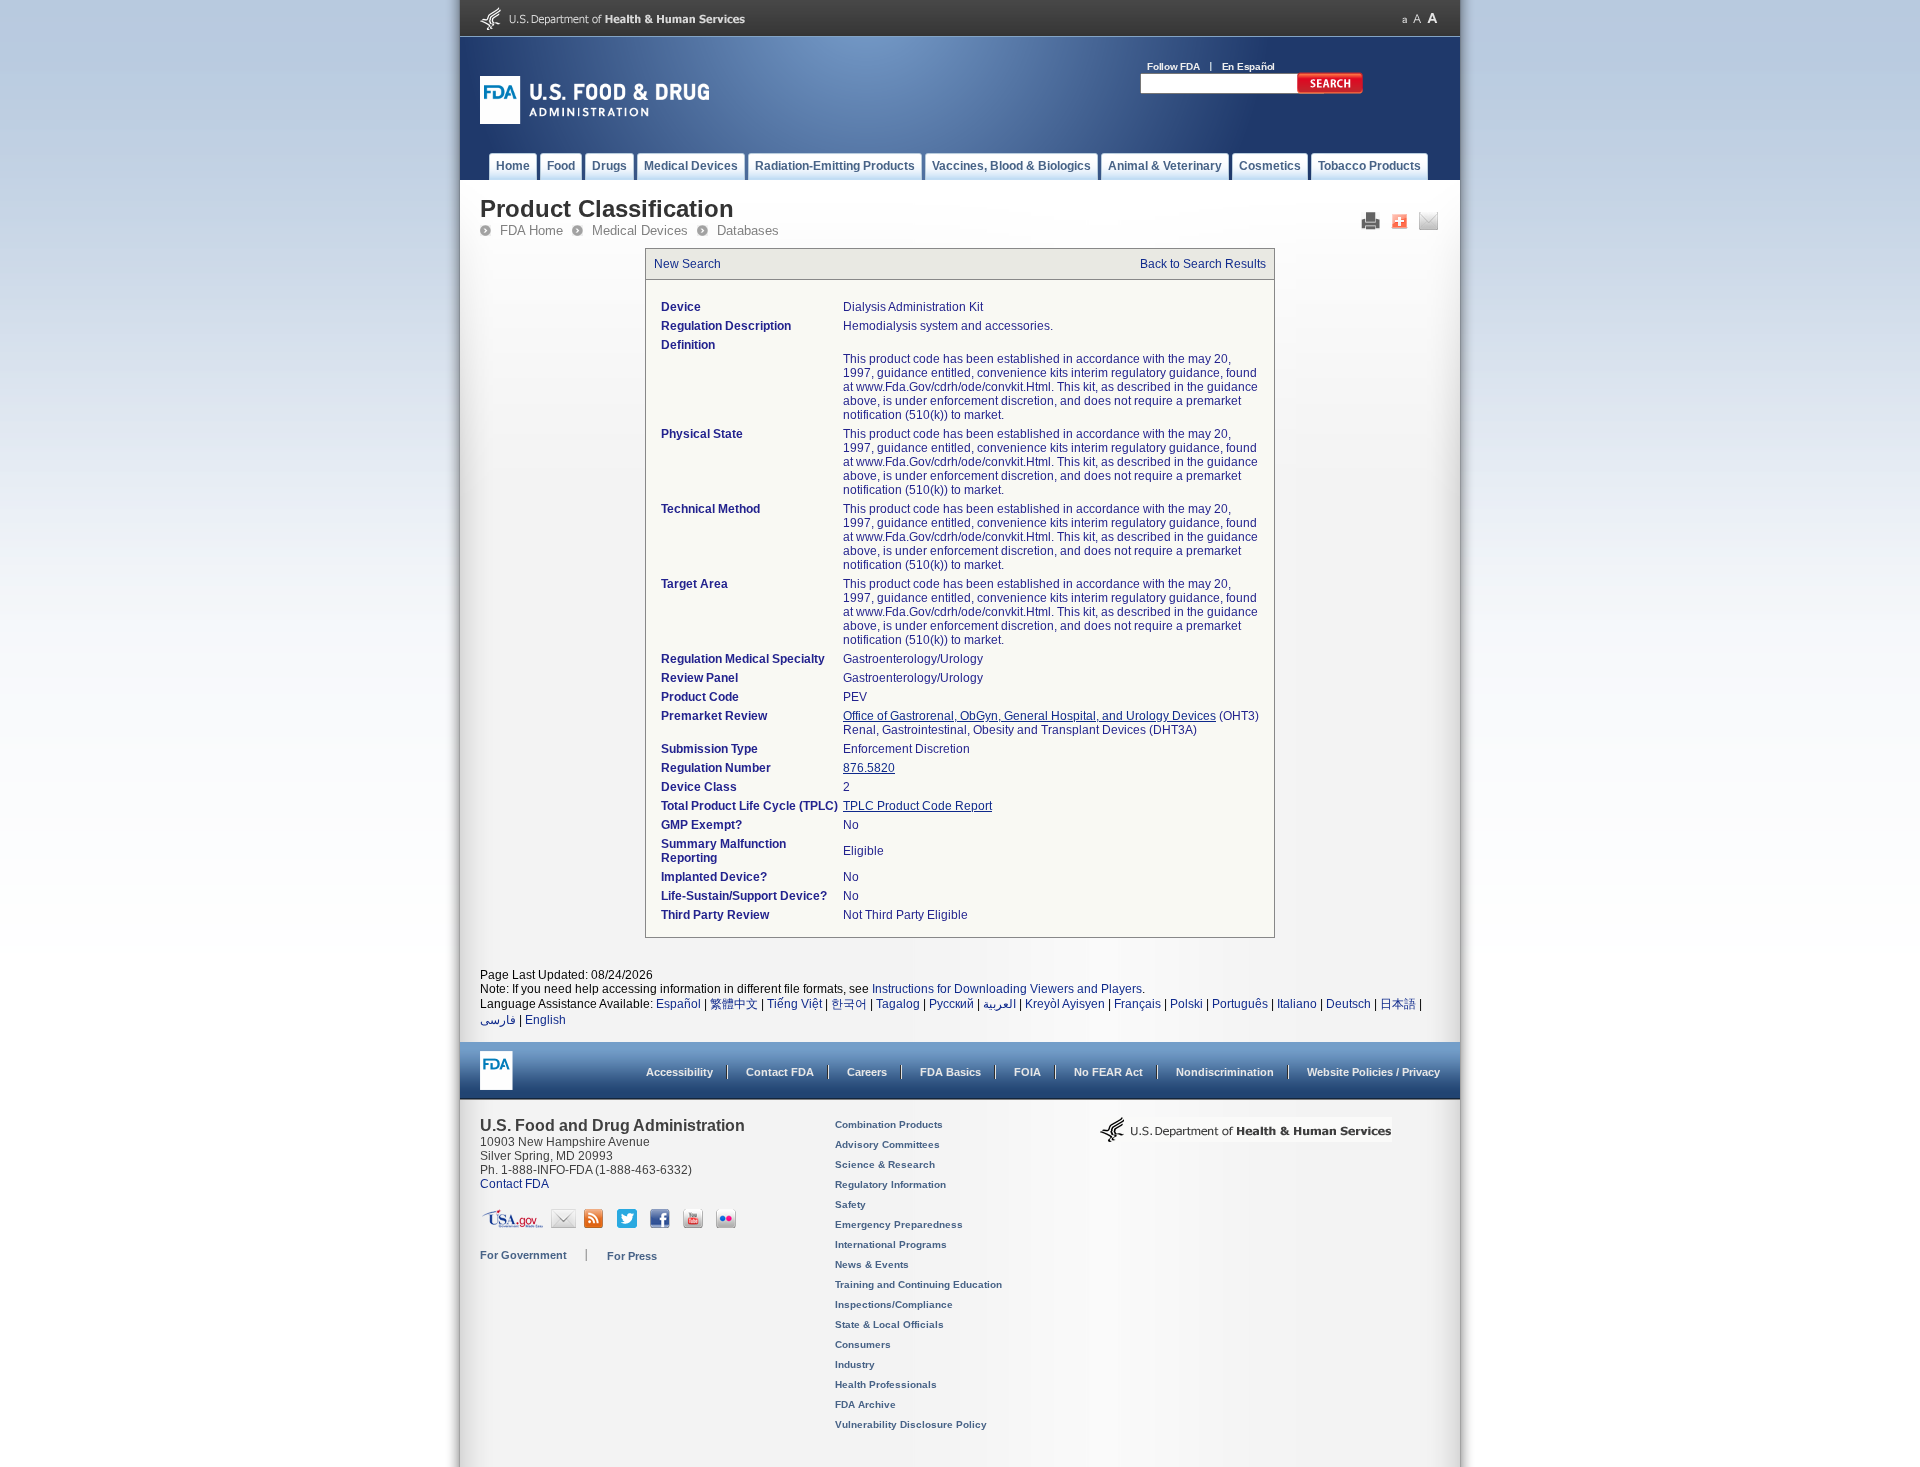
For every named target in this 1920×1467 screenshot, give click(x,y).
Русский (951, 1004)
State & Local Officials (889, 1324)
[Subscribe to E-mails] (563, 1224)
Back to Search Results (1203, 264)
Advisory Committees (887, 1144)
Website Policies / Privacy (1373, 1072)
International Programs (891, 1244)
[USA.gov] (512, 1224)
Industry (855, 1364)
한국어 (849, 1004)
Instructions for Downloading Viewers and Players (1007, 989)
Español (678, 1004)
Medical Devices (640, 230)
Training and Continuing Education (918, 1284)
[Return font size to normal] (1417, 18)
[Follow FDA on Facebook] (662, 1224)
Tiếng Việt (794, 1004)
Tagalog (898, 1004)
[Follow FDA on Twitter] (629, 1224)
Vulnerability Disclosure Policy (911, 1424)
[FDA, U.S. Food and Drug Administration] (594, 120)
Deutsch (1348, 1004)
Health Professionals (886, 1384)
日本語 (1398, 1004)
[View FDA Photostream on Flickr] (728, 1224)
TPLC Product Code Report (917, 806)
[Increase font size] (1432, 18)
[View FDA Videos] (695, 1224)
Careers (867, 1072)
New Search (687, 264)
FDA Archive (865, 1404)
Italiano (1297, 1004)
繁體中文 (734, 1004)
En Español (1249, 66)
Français (1137, 1004)
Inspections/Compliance (894, 1304)
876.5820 (869, 768)
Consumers (863, 1344)
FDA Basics (950, 1072)
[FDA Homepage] (496, 1079)
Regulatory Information (890, 1184)
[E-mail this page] (1428, 226)
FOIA (1027, 1072)
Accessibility (679, 1072)
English (545, 1020)
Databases (748, 230)
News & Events (872, 1264)
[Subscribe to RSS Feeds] (596, 1224)
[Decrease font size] (1404, 18)
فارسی (498, 1020)
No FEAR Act (1108, 1072)
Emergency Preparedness (899, 1224)
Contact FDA (780, 1072)
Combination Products (889, 1124)
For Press (632, 1256)
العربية (999, 1004)
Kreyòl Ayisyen (1065, 1004)
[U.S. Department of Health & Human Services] (1246, 1137)
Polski (1186, 1004)
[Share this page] (1399, 226)
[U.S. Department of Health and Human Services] (612, 26)
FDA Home (531, 230)
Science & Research (885, 1164)
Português (1240, 1004)
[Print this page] (1370, 226)
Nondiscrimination (1225, 1072)
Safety (850, 1204)
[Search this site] (1330, 90)
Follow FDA (1173, 66)
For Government (523, 1255)
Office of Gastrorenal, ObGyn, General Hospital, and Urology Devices (1029, 716)
